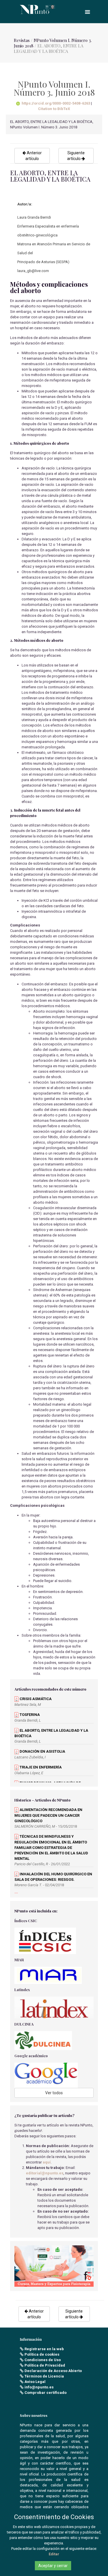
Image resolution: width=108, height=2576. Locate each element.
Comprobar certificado (46, 2393)
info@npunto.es (39, 2387)
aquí (47, 2162)
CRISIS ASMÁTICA (35, 1699)
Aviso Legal (35, 2382)
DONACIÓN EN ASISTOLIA (42, 1751)
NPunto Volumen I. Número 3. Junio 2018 (53, 43)
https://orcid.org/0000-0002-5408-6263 (56, 103)
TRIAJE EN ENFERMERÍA (40, 1767)
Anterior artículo (34, 156)
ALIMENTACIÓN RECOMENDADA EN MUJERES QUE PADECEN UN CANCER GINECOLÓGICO (48, 1815)
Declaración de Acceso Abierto (53, 2371)
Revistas (22, 40)
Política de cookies (42, 2354)
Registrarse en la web (44, 2349)
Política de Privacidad (45, 2365)
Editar (54, 2554)
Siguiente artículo (76, 156)
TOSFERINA (29, 1715)
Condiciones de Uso (43, 2360)
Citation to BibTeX (54, 109)
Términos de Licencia (44, 2376)
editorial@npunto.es (45, 2173)
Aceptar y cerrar (53, 2566)
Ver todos (54, 2093)
